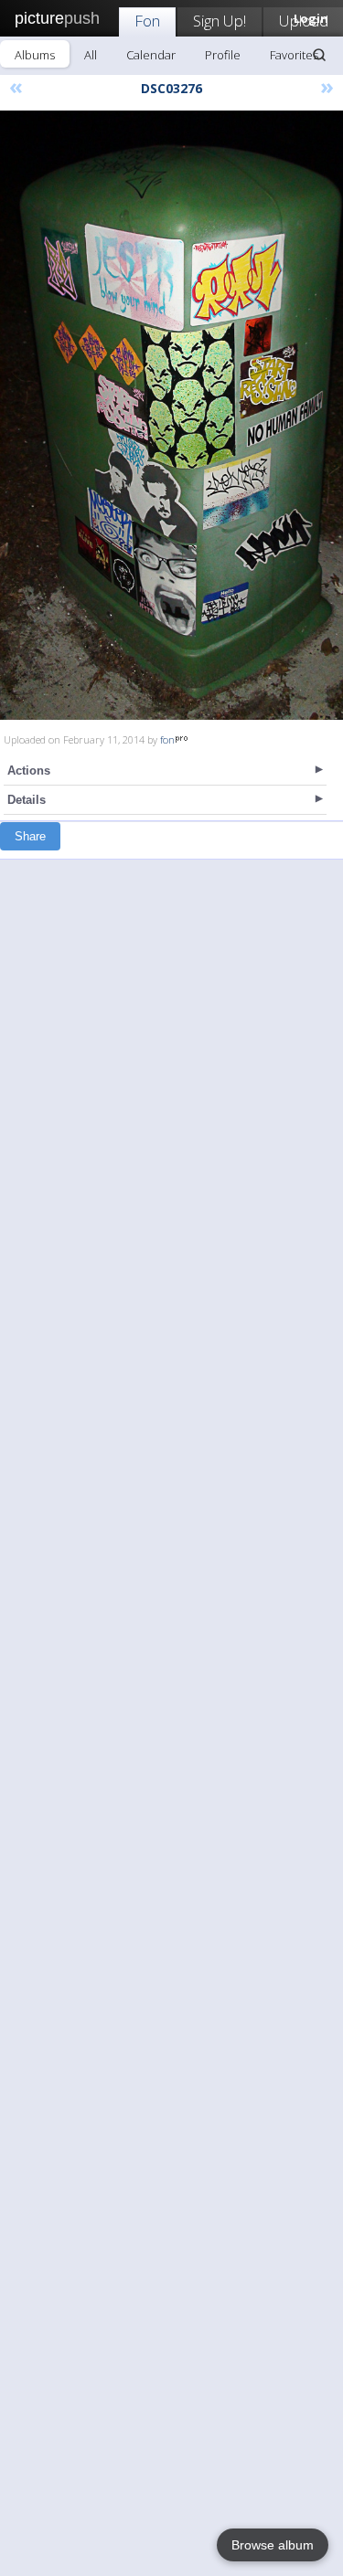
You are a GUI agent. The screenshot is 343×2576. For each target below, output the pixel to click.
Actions (29, 771)
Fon (147, 21)
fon (167, 739)
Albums (35, 55)
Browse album (273, 2545)
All (91, 55)
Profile (223, 55)
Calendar (151, 55)
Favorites (294, 55)
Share (30, 836)
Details (27, 800)
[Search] (319, 55)
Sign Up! (220, 21)
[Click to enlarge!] (171, 415)
